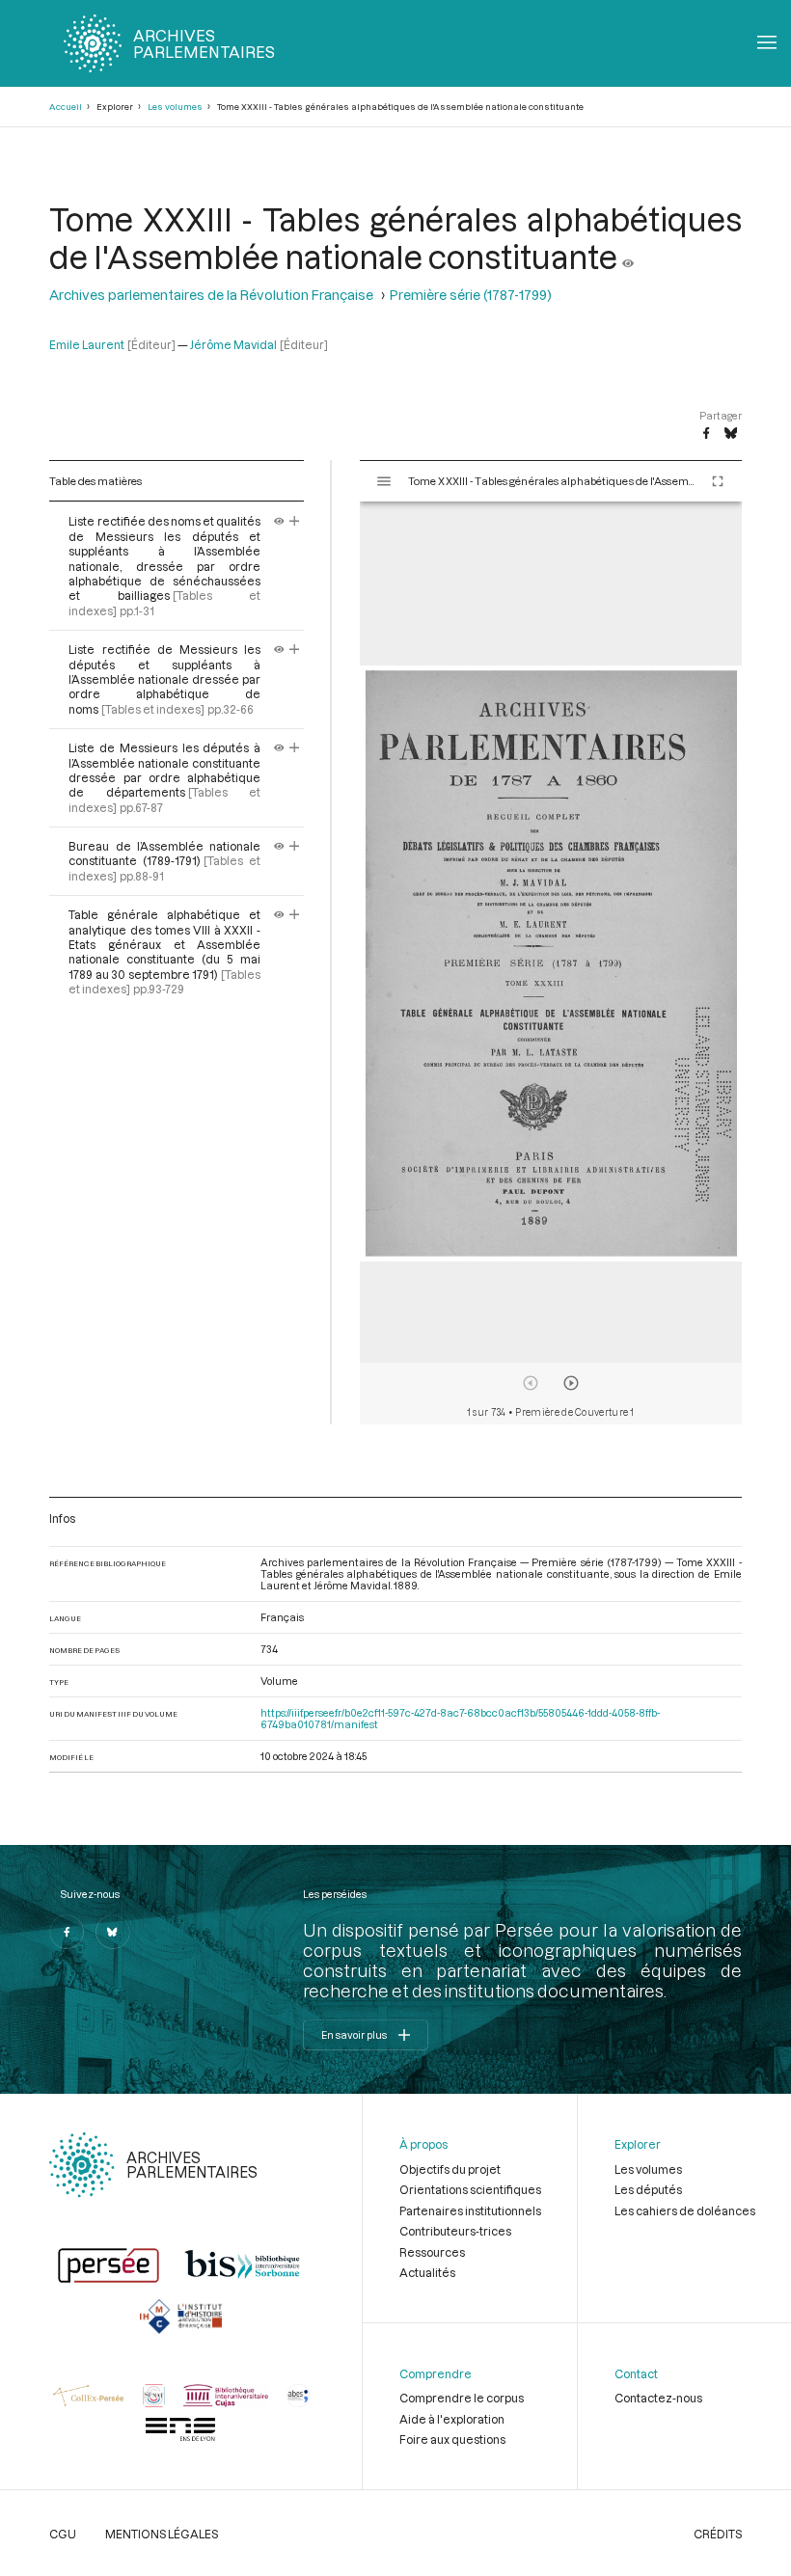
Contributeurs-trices (455, 2231)
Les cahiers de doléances (685, 2210)
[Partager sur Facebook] (706, 434)
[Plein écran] (718, 481)
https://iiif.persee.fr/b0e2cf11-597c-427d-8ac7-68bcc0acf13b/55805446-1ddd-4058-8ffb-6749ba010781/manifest (460, 1719)
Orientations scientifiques (470, 2189)
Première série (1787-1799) (471, 295)
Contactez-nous (658, 2398)
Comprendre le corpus (462, 2398)
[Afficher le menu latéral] (384, 481)
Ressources (432, 2252)
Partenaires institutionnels (470, 2210)
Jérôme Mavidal (233, 344)
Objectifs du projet (450, 2169)
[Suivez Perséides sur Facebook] (67, 1932)
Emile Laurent (87, 344)
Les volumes (175, 107)
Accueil (66, 107)
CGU (63, 2534)
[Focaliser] (295, 521)
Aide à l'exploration (452, 2419)
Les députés (648, 2189)
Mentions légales (162, 2534)
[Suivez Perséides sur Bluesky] (113, 1932)
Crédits (718, 2534)
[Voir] (628, 256)
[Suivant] (571, 1383)
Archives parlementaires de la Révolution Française (211, 295)
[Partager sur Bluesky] (731, 434)
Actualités (427, 2272)
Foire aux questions (452, 2439)
